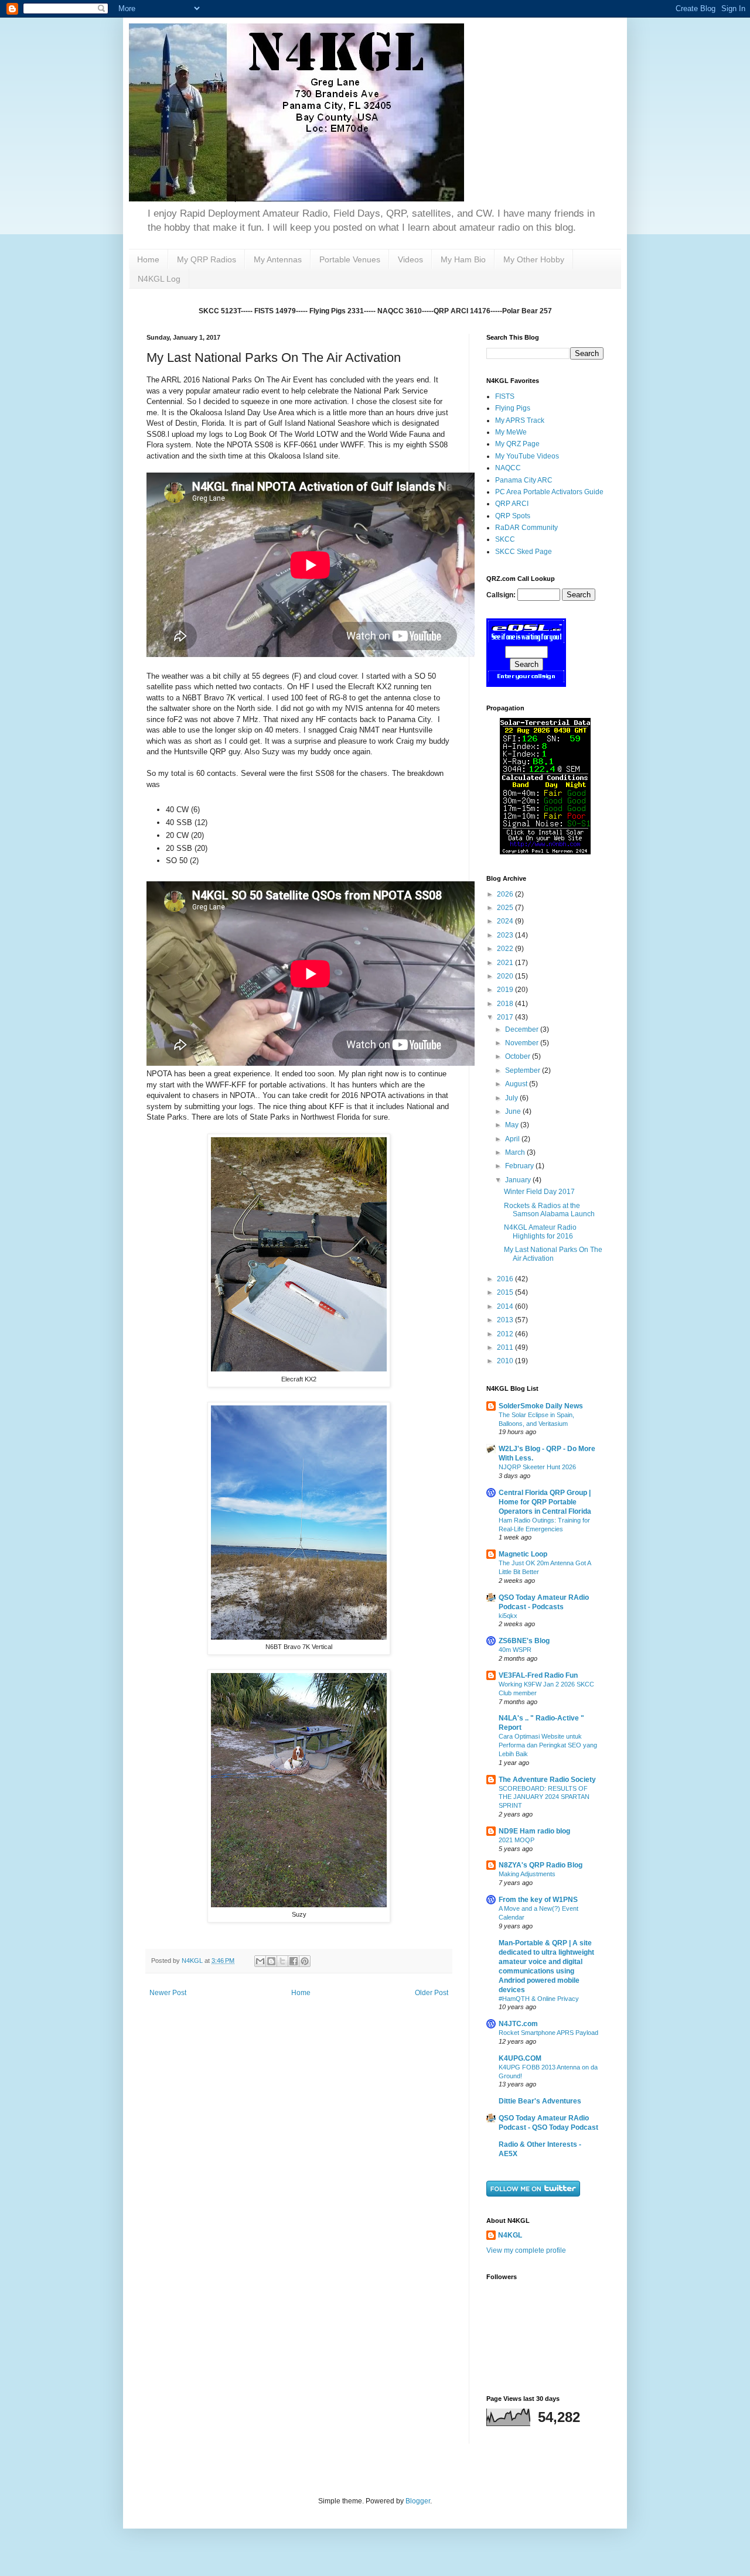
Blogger (418, 2501)
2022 (506, 949)
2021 (506, 963)
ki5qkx (508, 1616)
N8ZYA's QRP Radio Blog (541, 1865)
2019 (506, 990)
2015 (506, 1292)
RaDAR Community (526, 528)
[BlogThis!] (271, 1961)
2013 (506, 1320)
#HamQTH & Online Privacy (539, 1999)
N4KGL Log (159, 279)
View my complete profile (526, 2250)
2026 (506, 894)
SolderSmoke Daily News (541, 1406)
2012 (506, 1334)
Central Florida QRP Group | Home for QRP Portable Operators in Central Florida (545, 1502)
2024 (506, 921)
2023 (506, 935)
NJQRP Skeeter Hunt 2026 (537, 1467)
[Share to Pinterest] (305, 1961)
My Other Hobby (534, 259)
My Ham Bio (463, 259)
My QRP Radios (207, 259)
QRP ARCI (512, 504)
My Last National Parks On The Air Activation (553, 1254)
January (519, 1180)
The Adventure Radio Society (547, 1780)
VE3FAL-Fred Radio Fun (538, 1675)
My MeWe (511, 432)
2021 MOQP (517, 1840)
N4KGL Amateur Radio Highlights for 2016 (540, 1231)
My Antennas (278, 259)
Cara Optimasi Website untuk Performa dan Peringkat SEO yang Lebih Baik (548, 1745)
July (512, 1098)
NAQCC (508, 468)
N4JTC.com (518, 2024)
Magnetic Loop (523, 1554)
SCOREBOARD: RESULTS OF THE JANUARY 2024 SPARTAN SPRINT (544, 1797)
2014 (506, 1306)
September (524, 1070)
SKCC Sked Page (524, 552)
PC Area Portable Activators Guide (549, 492)
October (519, 1056)
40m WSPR (515, 1650)
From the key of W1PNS (538, 1900)
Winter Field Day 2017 (539, 1192)
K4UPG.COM (520, 2058)
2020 (506, 976)
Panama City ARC (524, 480)
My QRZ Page (517, 444)
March (516, 1152)
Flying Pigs (513, 408)
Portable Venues (350, 259)
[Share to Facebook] (294, 1961)
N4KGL (510, 2235)
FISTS (505, 396)
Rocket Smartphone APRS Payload (548, 2033)
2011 (506, 1347)
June (514, 1111)
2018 (506, 1004)
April (513, 1139)
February (520, 1166)
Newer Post (168, 1993)
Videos (410, 259)
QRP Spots (513, 516)
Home (148, 259)
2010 (506, 1361)
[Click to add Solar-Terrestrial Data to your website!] (545, 852)
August (517, 1084)
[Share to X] (282, 1961)
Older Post (432, 1993)
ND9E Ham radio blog (534, 1831)
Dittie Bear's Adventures (540, 2101)
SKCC (505, 539)
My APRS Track (520, 420)
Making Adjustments (527, 1874)
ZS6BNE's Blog (524, 1641)
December (523, 1029)
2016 (506, 1279)
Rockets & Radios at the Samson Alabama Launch (549, 1210)
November (523, 1043)
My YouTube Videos (527, 456)
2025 (506, 908)
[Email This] (260, 1961)
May (513, 1125)
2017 (506, 1017)
